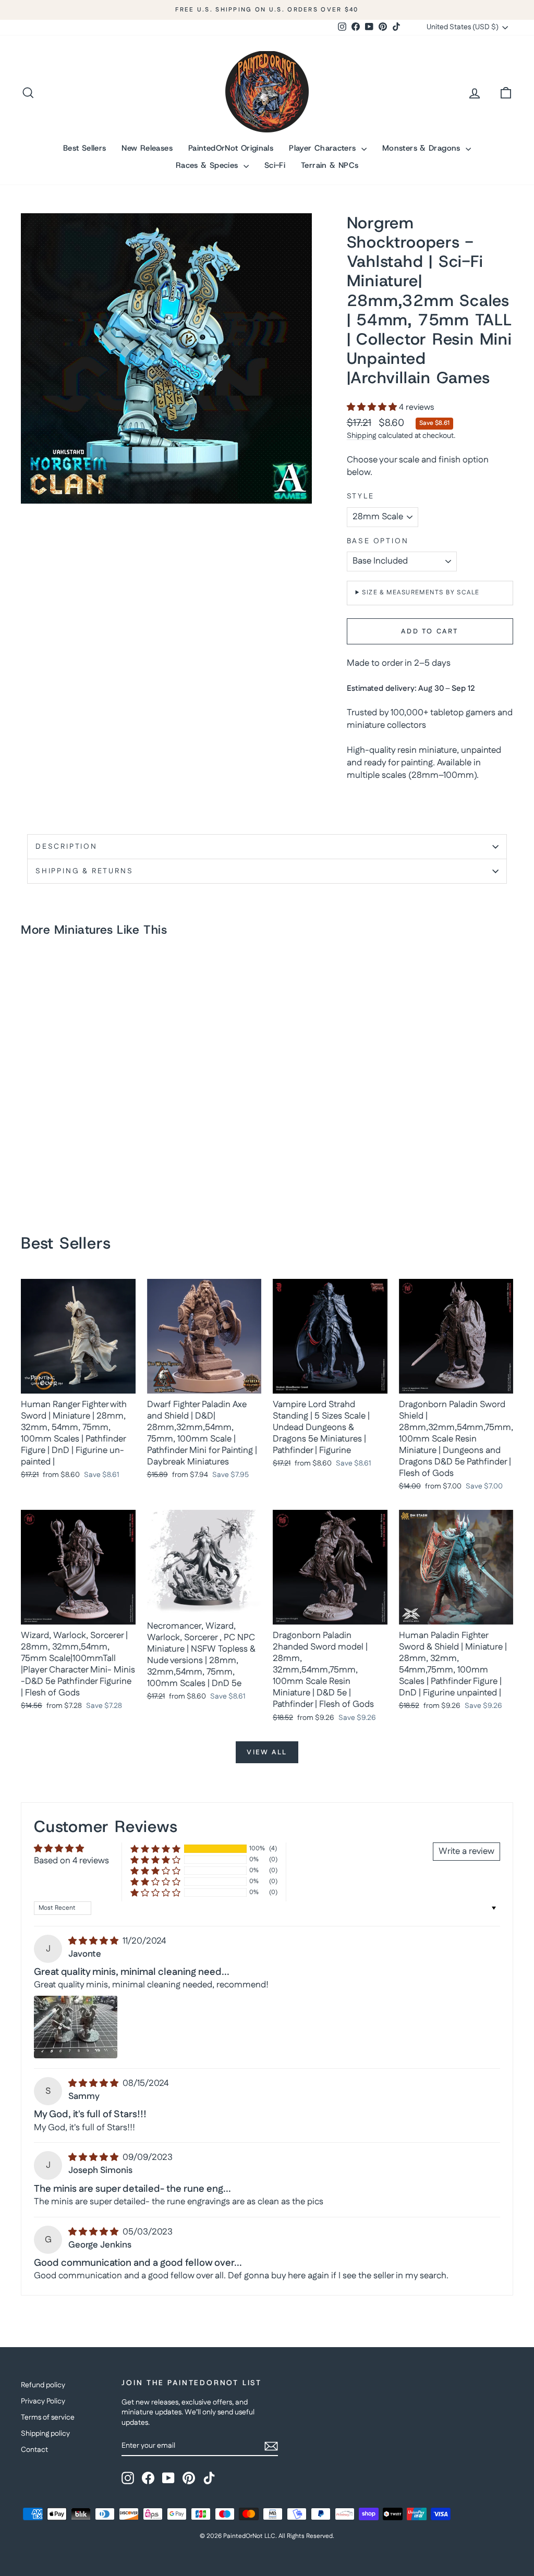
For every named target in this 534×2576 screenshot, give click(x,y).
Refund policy (43, 2385)
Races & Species (208, 165)
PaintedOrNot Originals (231, 148)
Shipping (362, 436)
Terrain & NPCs (330, 165)
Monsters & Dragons (423, 148)
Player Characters (324, 148)
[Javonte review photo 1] (76, 2027)
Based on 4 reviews (71, 1861)
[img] (94, 1941)
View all (267, 1752)
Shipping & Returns (84, 871)
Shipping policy (45, 2434)
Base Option (378, 541)
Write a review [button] (466, 1851)
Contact (34, 2450)
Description (66, 847)
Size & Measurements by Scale (421, 593)
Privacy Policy (43, 2401)
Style (361, 497)
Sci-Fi (275, 165)
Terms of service (48, 2418)
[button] (373, 407)
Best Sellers (85, 148)
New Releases (147, 148)
